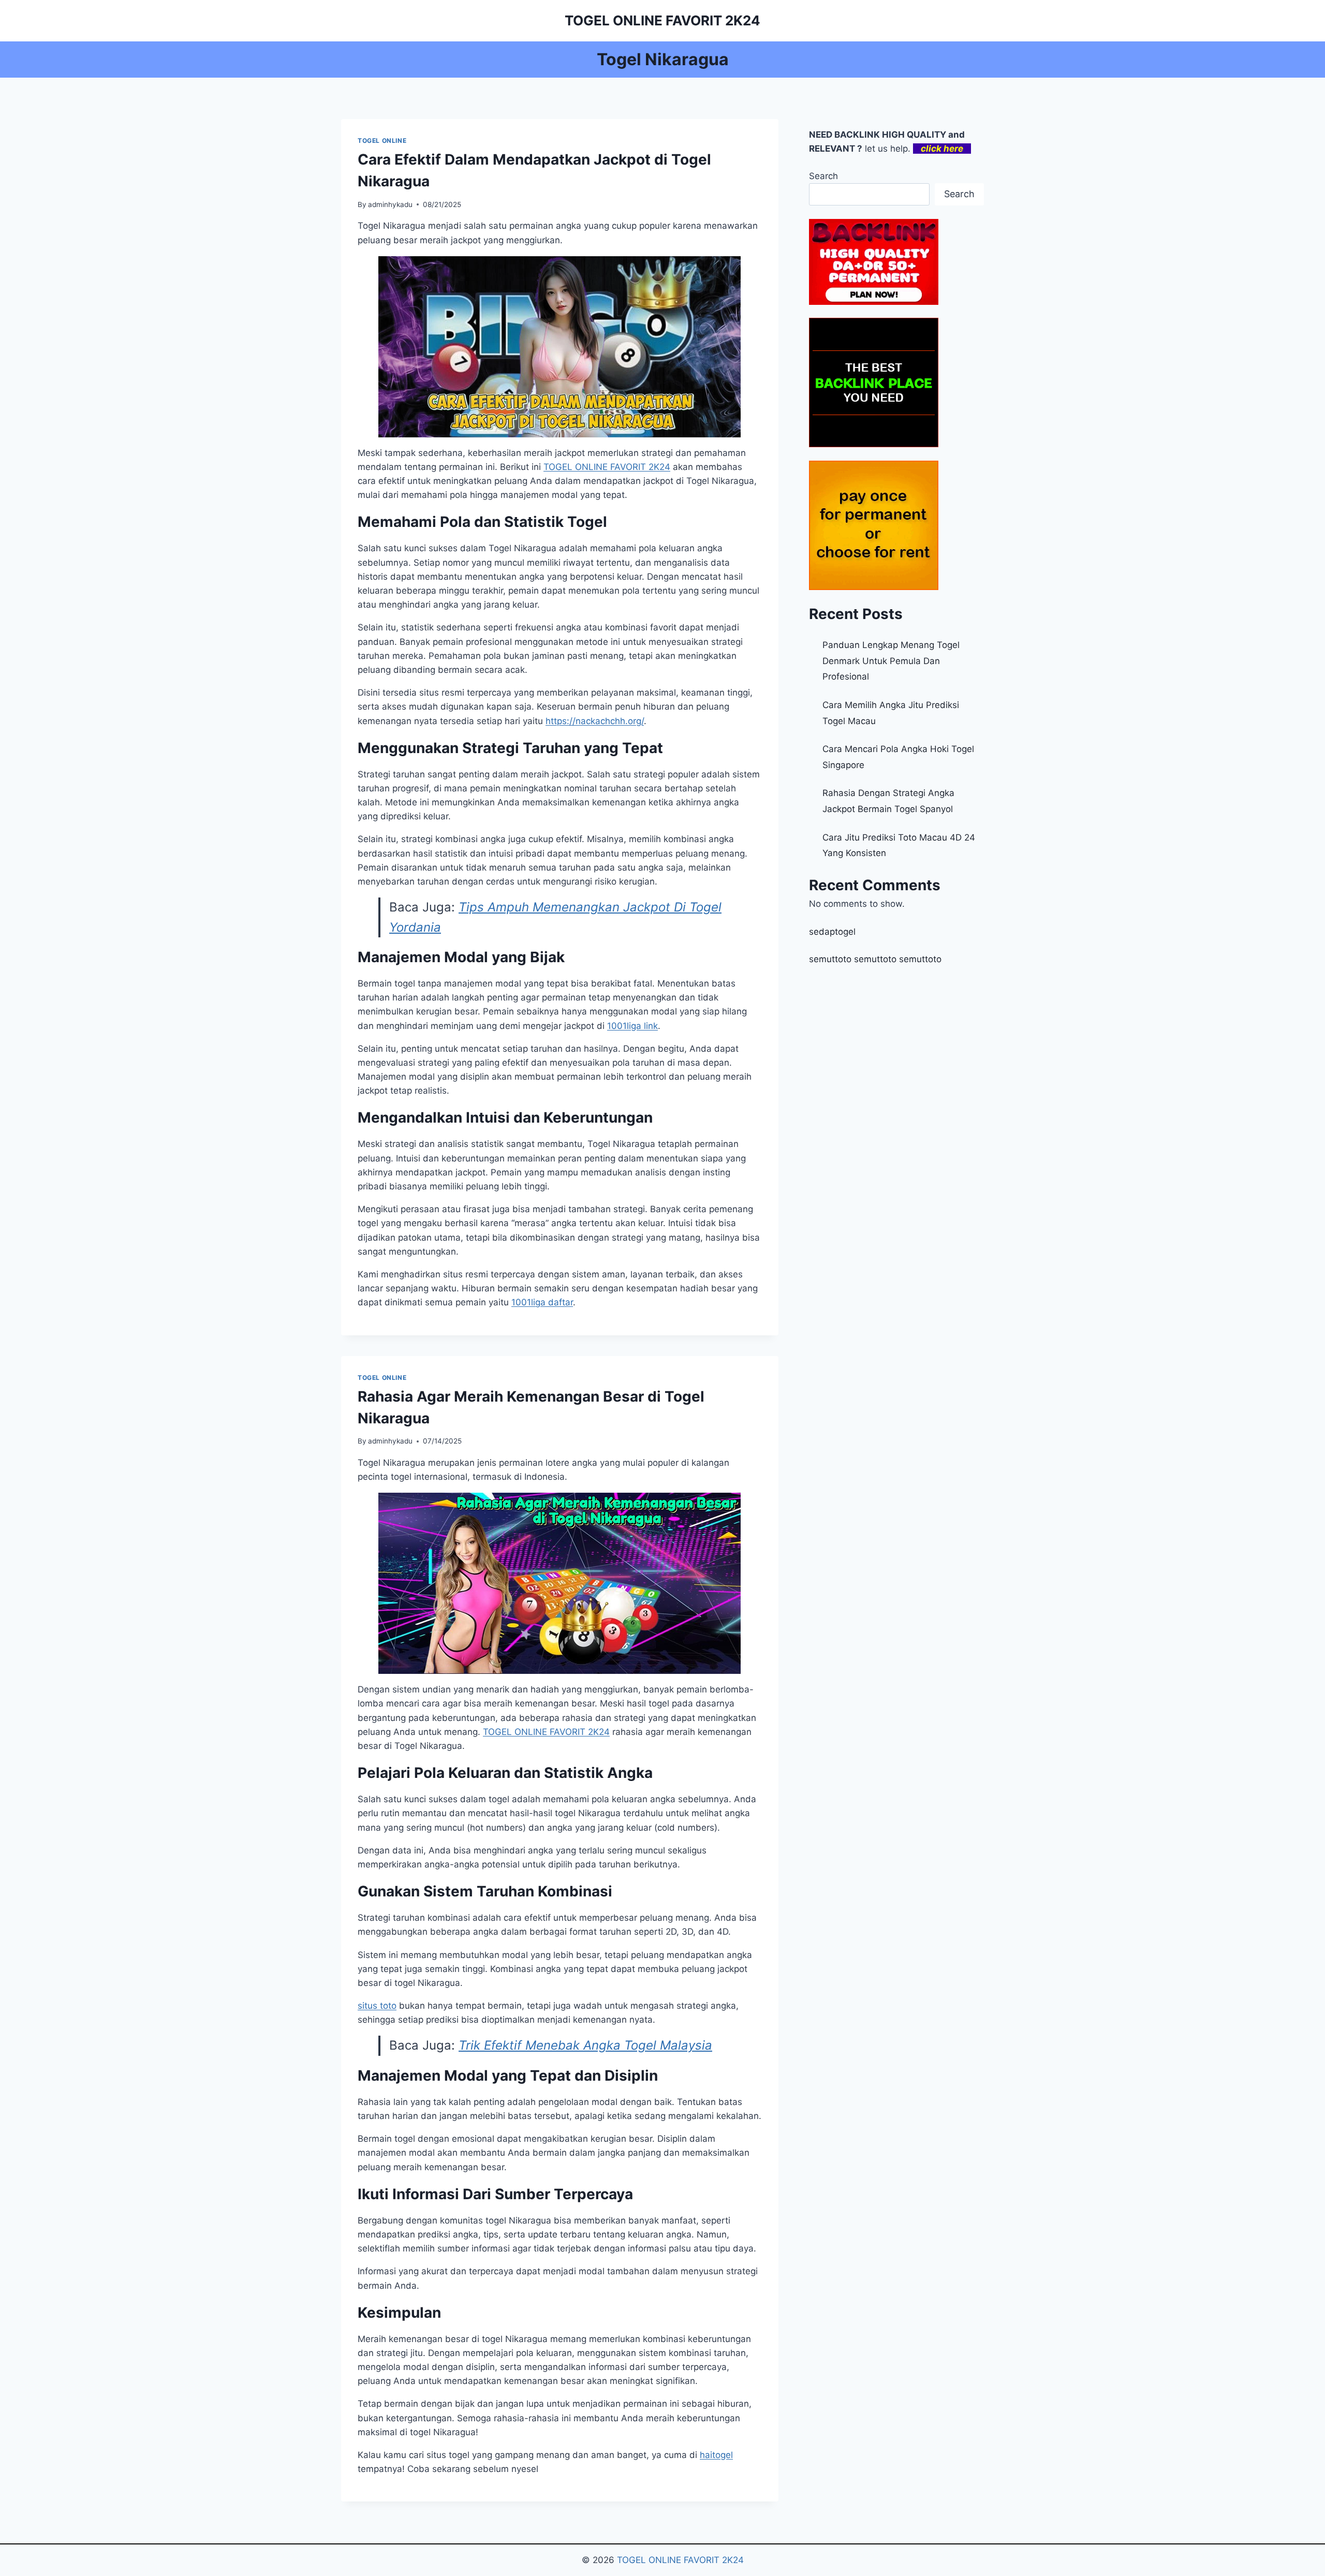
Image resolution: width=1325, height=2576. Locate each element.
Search (823, 176)
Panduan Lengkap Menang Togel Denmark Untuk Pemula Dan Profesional (891, 661)
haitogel (716, 2455)
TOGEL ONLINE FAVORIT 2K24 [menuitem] (607, 467)
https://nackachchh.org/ (595, 721)
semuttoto (830, 959)
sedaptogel (832, 932)
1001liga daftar (542, 1302)
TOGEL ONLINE (382, 141)
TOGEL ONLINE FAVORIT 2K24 (680, 2560)
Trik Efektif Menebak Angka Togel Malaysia (585, 2045)
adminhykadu (390, 204)
